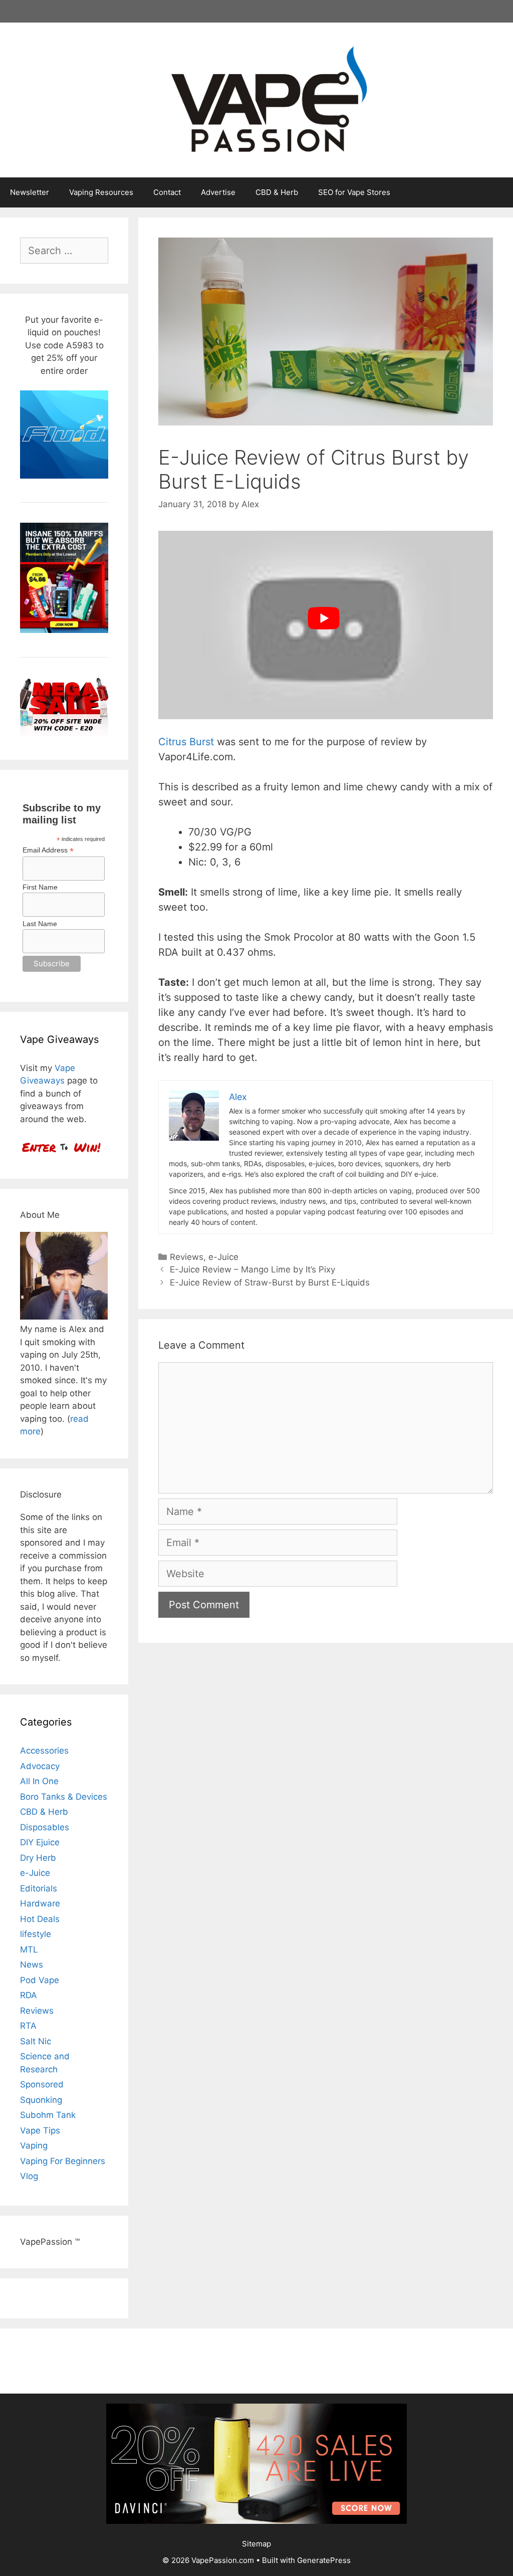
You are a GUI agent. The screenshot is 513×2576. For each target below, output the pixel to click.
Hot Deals (40, 1919)
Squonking (41, 2100)
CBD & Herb (277, 192)
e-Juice (223, 1257)
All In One (39, 1781)
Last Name (40, 924)
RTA (28, 2026)
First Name (40, 887)
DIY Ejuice (40, 1842)
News (32, 1965)
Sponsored (42, 2084)
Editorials (39, 1888)
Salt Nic (36, 2041)
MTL (29, 1950)
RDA (29, 1995)
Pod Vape (40, 1980)
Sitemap (256, 2544)
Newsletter (30, 192)
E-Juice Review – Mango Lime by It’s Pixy (252, 1269)
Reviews (187, 1257)
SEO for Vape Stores (354, 192)
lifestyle (36, 1934)
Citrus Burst (186, 742)
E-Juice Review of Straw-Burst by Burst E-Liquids (270, 1282)
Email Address (48, 850)
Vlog (29, 2176)
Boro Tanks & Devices (64, 1797)
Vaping (34, 2145)
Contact (167, 192)
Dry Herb (38, 1858)
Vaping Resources (101, 192)
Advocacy (40, 1766)
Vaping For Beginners (63, 2161)
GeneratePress (324, 2560)
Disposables (45, 1827)
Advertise (218, 192)
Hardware (40, 1903)
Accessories (44, 1751)
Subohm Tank (48, 2115)
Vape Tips (40, 2130)
